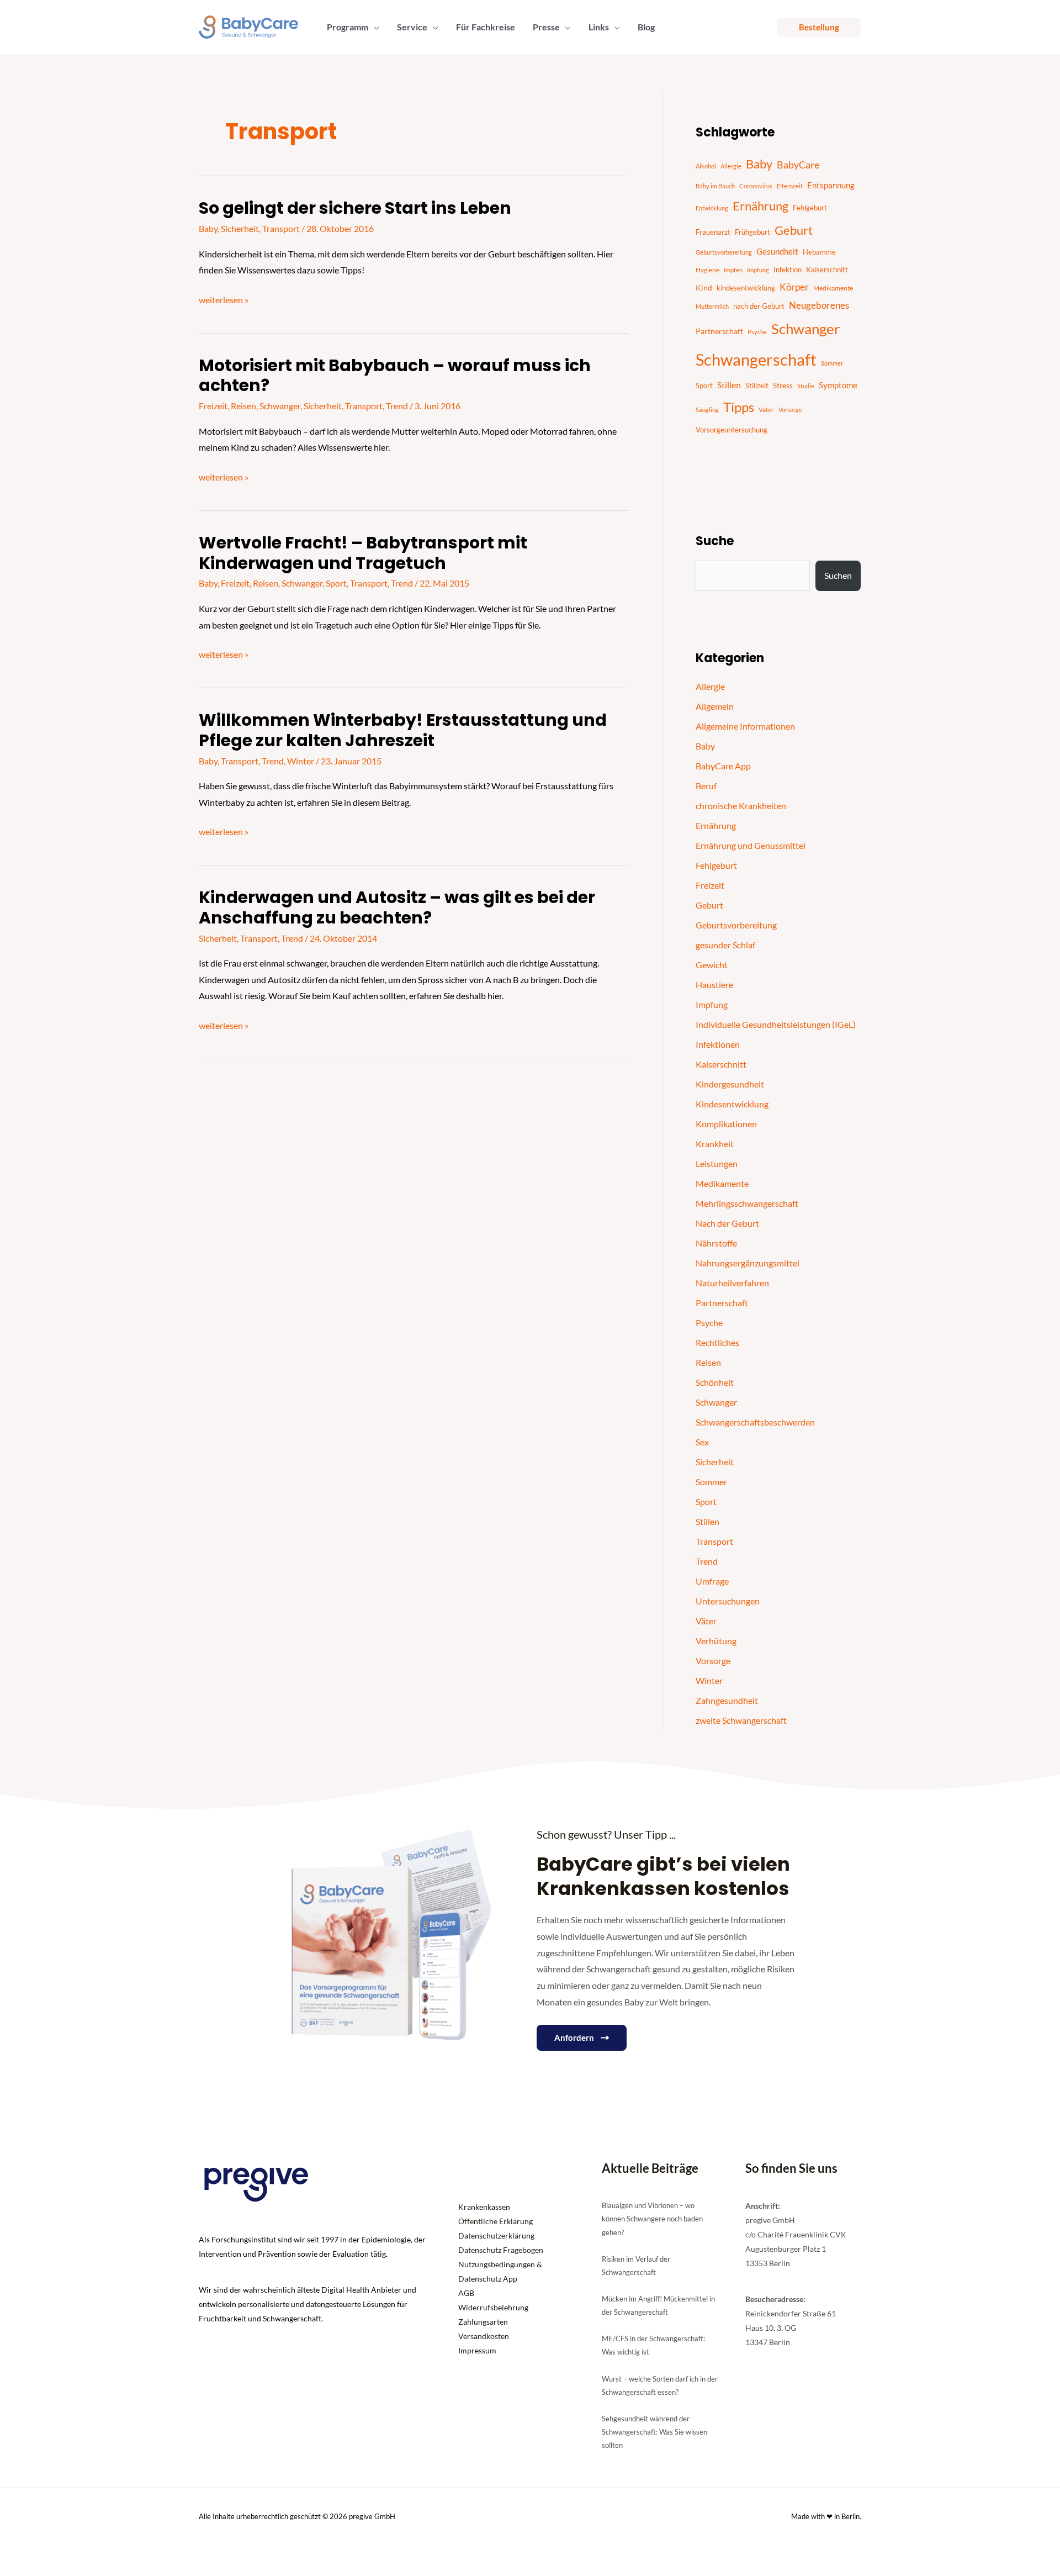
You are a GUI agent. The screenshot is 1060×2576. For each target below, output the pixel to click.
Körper (794, 287)
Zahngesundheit (727, 1700)
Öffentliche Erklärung (495, 2221)
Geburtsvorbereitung (724, 252)
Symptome (838, 385)
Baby (208, 228)
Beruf (706, 786)
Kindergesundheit (730, 1084)
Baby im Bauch (715, 186)
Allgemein (715, 706)
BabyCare (798, 165)
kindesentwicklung (746, 288)
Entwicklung (712, 208)
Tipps (739, 407)
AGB (466, 2293)
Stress (783, 386)
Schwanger (280, 406)
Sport (336, 583)
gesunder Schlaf (725, 945)
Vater (766, 410)
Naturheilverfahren (732, 1283)
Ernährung (760, 206)
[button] (374, 27)
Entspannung (831, 185)
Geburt (794, 230)
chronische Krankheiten (741, 806)
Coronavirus (756, 186)
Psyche (757, 332)
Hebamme (819, 252)
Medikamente (833, 288)
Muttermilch (712, 306)
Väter (706, 1621)
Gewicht (712, 965)
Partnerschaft (719, 331)
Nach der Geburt (727, 1223)
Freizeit (213, 406)
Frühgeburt (752, 232)
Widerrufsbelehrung (493, 2307)
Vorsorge (790, 410)
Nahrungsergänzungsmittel (748, 1263)
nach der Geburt (759, 306)
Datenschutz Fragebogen (501, 2250)
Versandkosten (484, 2336)
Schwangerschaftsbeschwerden (755, 1422)
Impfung (758, 270)
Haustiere (714, 985)
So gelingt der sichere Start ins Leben (355, 208)
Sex (702, 1442)
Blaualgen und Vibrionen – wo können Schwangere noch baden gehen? (652, 2219)
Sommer (832, 363)
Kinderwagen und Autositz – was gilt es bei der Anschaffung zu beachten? (397, 907)
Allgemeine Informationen (745, 726)
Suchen (838, 575)
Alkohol (706, 166)
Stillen (729, 385)
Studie (806, 386)
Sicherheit (240, 228)
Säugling (707, 410)
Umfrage (712, 1581)
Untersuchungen (728, 1601)
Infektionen (718, 1044)
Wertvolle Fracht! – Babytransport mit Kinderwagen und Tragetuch (363, 553)
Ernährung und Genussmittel (751, 845)
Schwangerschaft (756, 359)
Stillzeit (757, 386)
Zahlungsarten (483, 2322)
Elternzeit (790, 186)
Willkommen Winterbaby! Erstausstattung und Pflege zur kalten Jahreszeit (403, 730)
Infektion (788, 270)
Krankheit (715, 1144)
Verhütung (716, 1641)
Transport (281, 228)
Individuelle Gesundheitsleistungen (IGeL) (776, 1024)
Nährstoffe (716, 1243)
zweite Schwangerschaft (741, 1720)
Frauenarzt (713, 232)
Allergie (731, 166)
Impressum (477, 2350)
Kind (704, 288)
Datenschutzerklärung (496, 2235)
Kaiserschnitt (827, 270)
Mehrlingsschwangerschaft (747, 1203)
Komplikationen (726, 1124)
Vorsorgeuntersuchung (732, 430)
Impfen (733, 270)
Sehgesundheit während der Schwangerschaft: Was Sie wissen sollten (654, 2432)
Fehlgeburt (810, 208)
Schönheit (715, 1382)
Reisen (243, 406)
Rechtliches (717, 1342)
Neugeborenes (819, 305)
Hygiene (707, 270)
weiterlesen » (224, 300)
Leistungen (717, 1163)
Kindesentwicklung (732, 1104)
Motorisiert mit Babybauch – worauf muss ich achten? (395, 376)
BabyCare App (723, 766)
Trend (397, 406)
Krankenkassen (484, 2207)
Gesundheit (777, 251)
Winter (301, 761)
